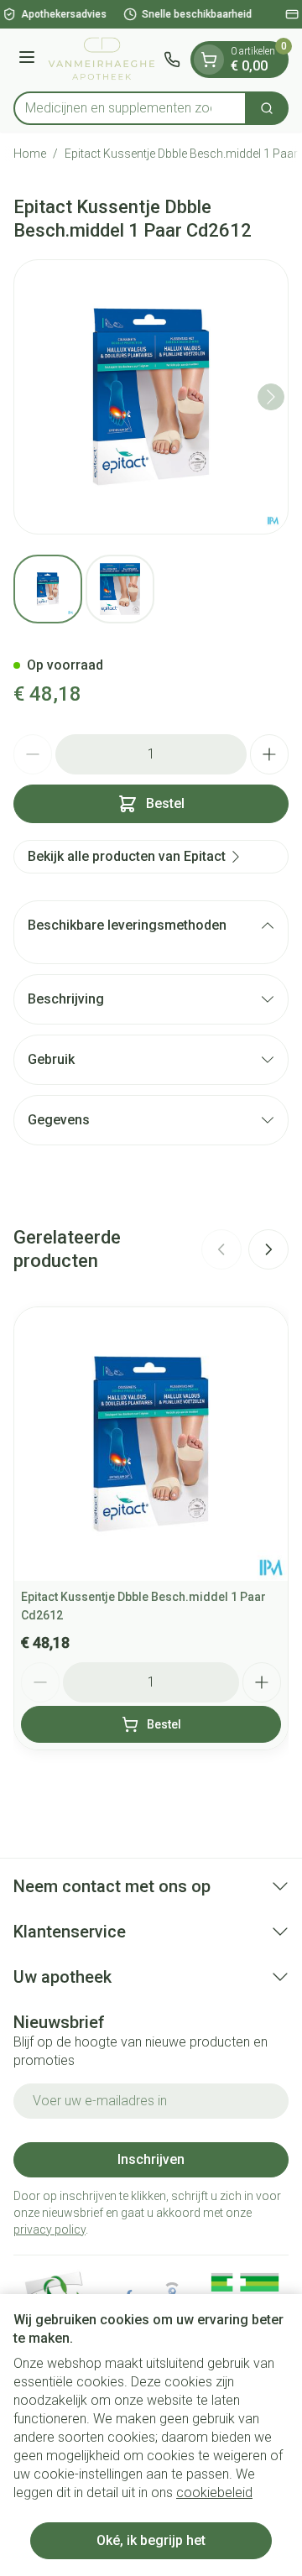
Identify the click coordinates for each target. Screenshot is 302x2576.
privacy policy (49, 2229)
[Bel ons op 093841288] (172, 60)
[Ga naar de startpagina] (102, 60)
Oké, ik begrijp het (151, 2540)
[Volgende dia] (268, 1249)
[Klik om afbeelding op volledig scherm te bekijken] (151, 397)
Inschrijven (151, 2159)
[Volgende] (271, 397)
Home (30, 154)
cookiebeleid (214, 2493)
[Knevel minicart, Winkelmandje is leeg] (209, 60)
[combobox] (130, 108)
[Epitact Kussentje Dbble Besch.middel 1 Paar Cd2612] (151, 1444)
